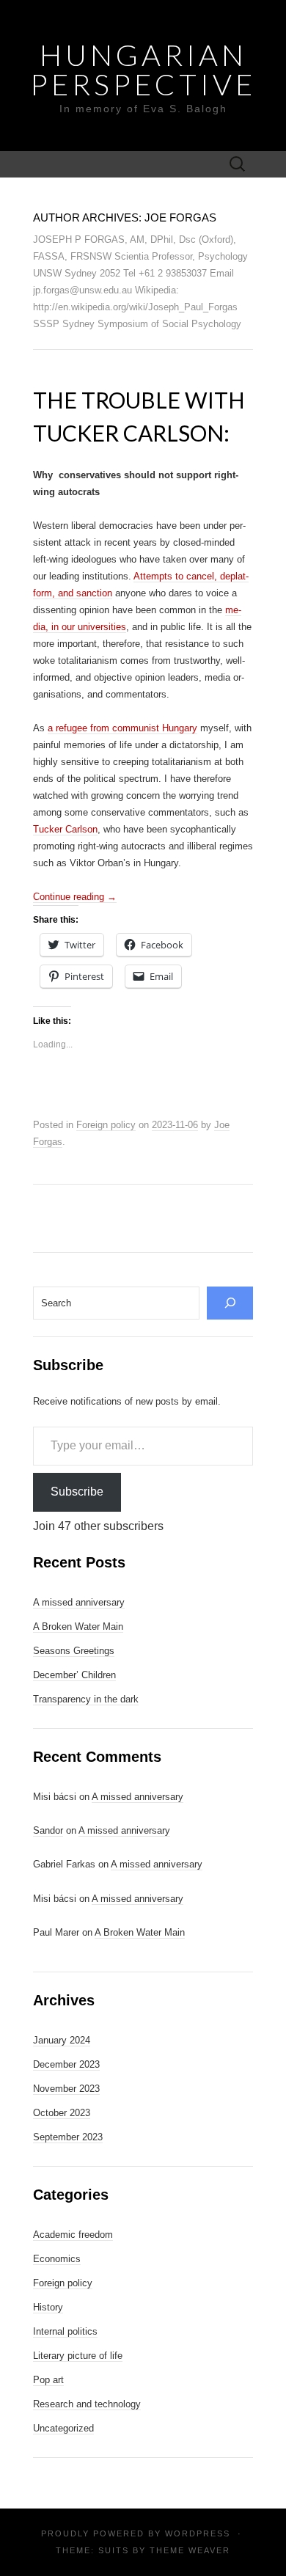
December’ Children (74, 1675)
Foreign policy (106, 1125)
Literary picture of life (78, 2356)
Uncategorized (63, 2428)
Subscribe (77, 1492)
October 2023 (62, 2113)
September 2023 (68, 2137)
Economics (57, 2259)
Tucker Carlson (65, 829)
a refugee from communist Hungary (122, 728)
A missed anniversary (79, 1602)
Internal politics (65, 2331)
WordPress (198, 2533)
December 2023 (66, 2064)
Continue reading (75, 897)
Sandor (48, 1830)
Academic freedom (73, 2235)
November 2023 (66, 2089)
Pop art (48, 2380)
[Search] (230, 1303)
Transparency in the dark (86, 1699)
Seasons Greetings (74, 1651)
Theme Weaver (190, 2550)
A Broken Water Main (78, 1627)
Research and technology (87, 2404)
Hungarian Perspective (143, 70)
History (48, 2307)
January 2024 (62, 2040)
